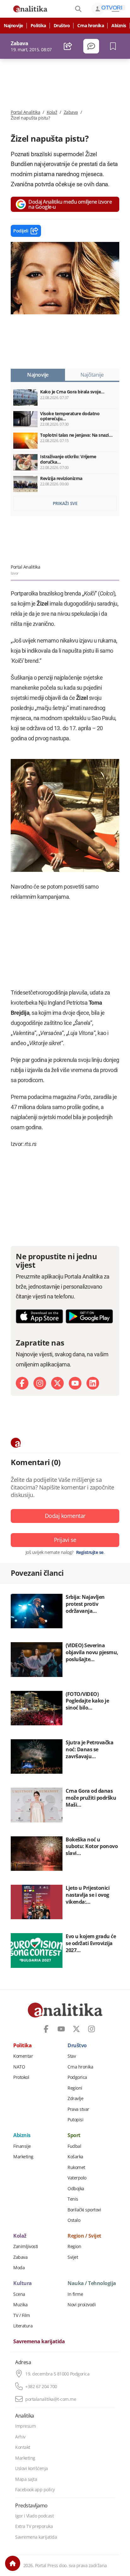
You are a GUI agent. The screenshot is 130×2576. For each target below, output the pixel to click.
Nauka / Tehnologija (92, 2283)
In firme (75, 2294)
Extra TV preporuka (34, 2526)
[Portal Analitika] (30, 9)
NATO (19, 2067)
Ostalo (74, 2220)
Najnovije (13, 26)
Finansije (22, 2146)
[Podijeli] (68, 46)
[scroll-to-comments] (91, 46)
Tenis (73, 2199)
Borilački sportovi (84, 2210)
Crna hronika (91, 26)
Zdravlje (75, 2098)
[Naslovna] (13, 2563)
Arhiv (20, 2437)
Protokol (21, 2077)
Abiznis (119, 26)
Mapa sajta (26, 2479)
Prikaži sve (65, 503)
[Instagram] (40, 1383)
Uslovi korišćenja (32, 2468)
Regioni (75, 2088)
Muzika (20, 2305)
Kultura (23, 2283)
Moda (19, 2268)
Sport (74, 2135)
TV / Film (22, 2315)
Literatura (23, 2326)
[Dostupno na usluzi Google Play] (89, 1316)
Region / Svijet (84, 2236)
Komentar (23, 2056)
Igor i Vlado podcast (34, 2516)
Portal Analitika (25, 112)
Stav (72, 2056)
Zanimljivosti (26, 2246)
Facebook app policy (35, 2490)
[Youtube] (75, 1383)
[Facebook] (22, 1383)
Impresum (25, 2426)
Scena (19, 2294)
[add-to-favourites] (115, 46)
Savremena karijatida (39, 2342)
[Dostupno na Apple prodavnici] (39, 1316)
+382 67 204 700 (41, 2387)
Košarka (75, 2157)
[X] (57, 1383)
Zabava (71, 112)
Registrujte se (90, 1552)
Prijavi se (65, 1540)
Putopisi (75, 2120)
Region (74, 2246)
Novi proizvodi (82, 2305)
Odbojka (76, 2189)
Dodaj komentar (65, 1516)
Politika (38, 26)
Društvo (62, 26)
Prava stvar (78, 2109)
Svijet (73, 2257)
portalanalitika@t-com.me (51, 2399)
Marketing (23, 2157)
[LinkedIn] (93, 1383)
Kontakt (23, 2447)
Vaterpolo (77, 2178)
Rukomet (76, 2167)
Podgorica (77, 2077)
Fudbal (74, 2146)
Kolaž (52, 112)
